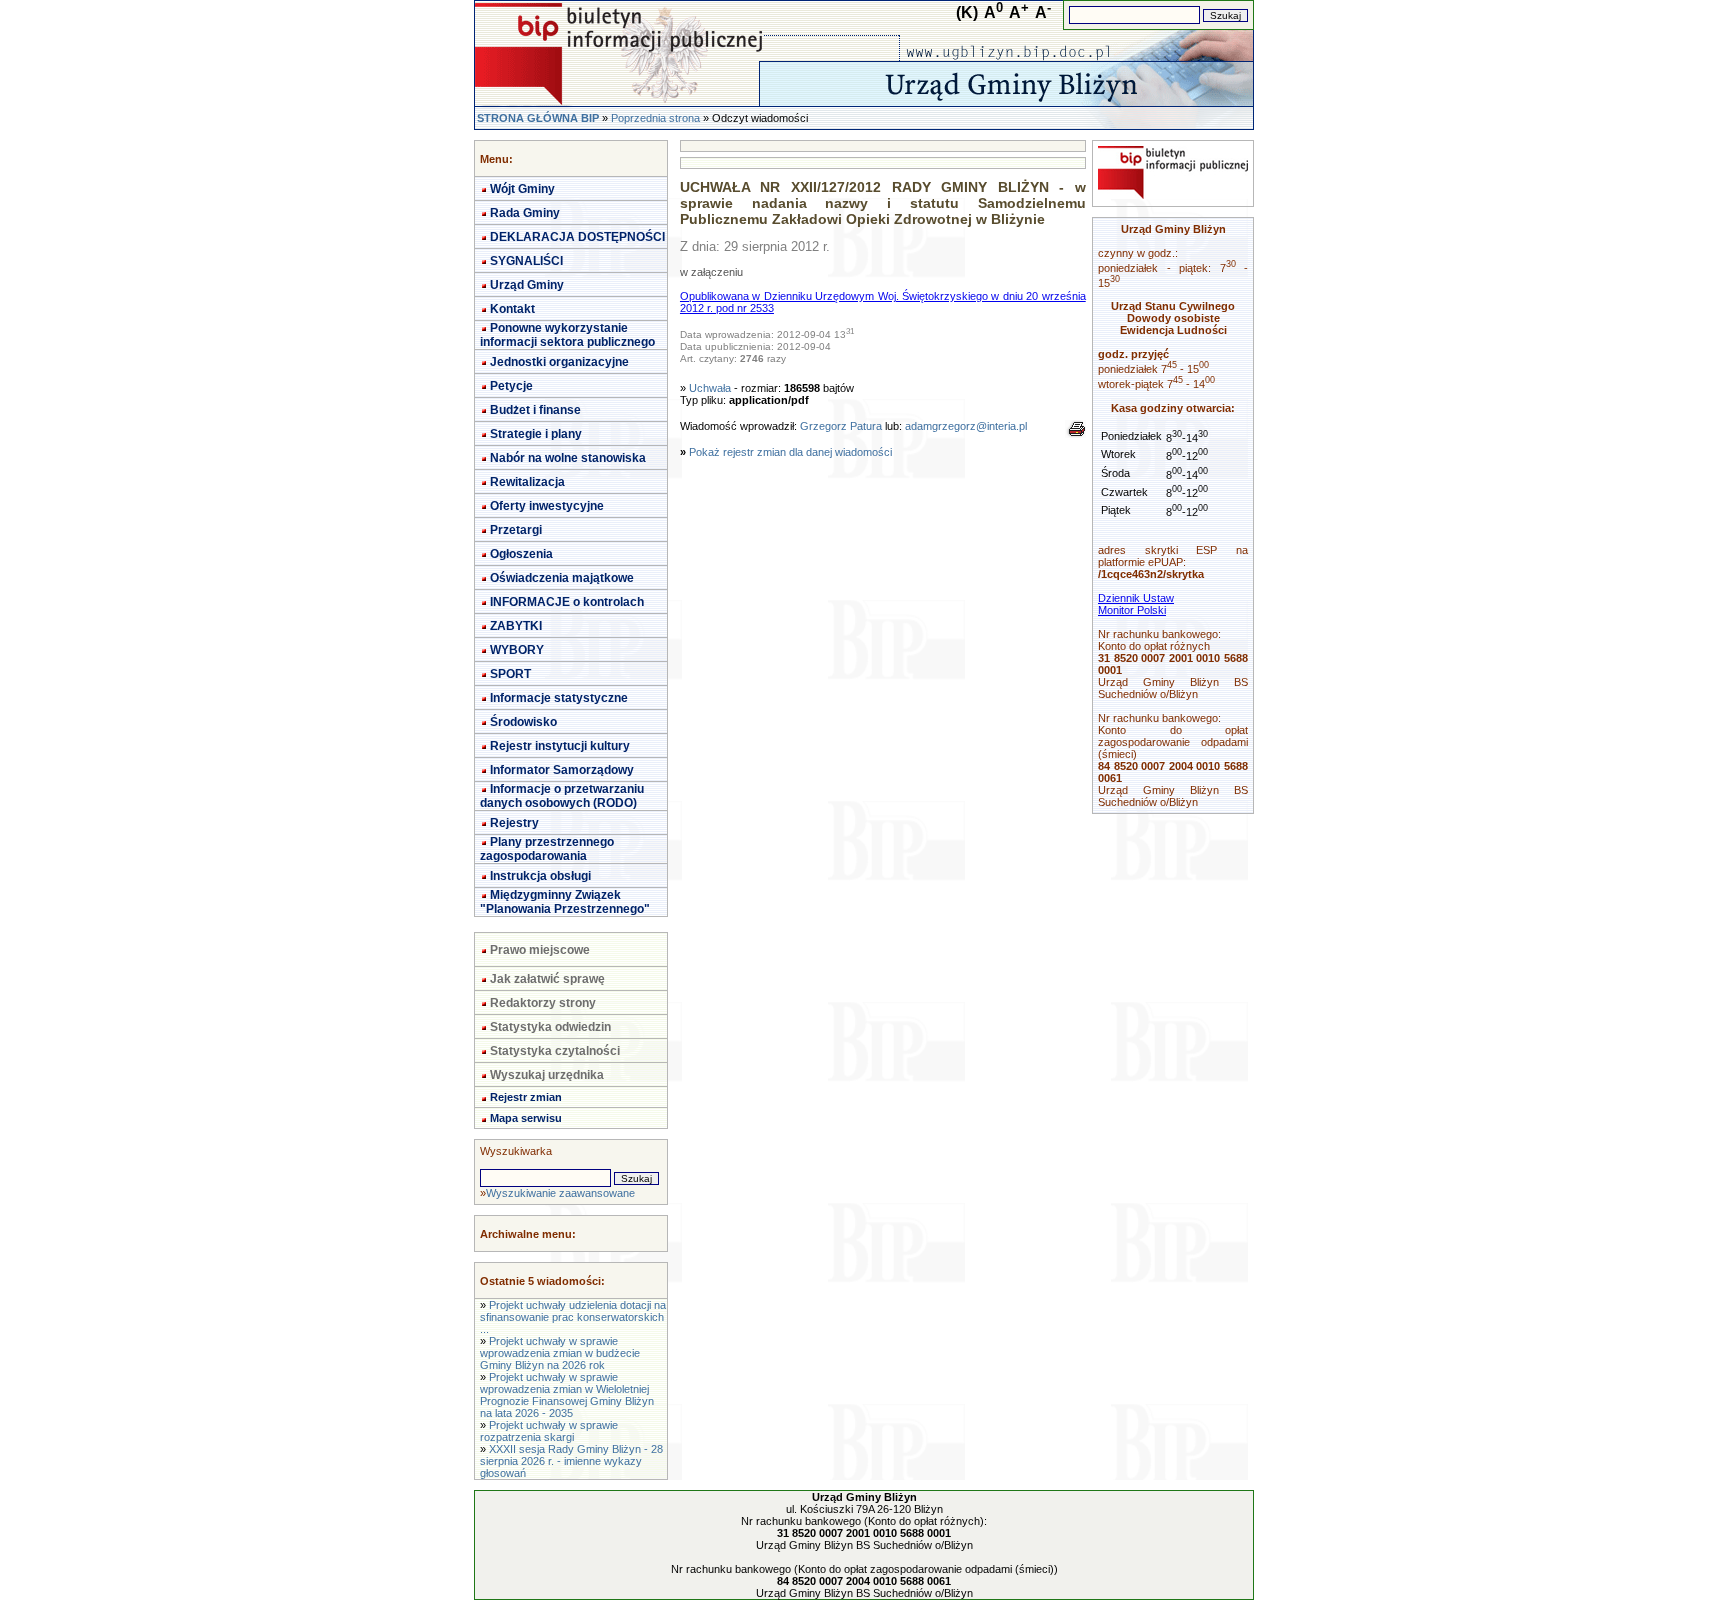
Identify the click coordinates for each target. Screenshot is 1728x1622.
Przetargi (516, 530)
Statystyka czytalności (555, 1051)
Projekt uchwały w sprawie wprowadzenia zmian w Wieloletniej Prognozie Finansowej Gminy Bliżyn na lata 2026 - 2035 (567, 1395)
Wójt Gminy (522, 189)
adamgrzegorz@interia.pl (966, 426)
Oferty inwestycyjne (547, 506)
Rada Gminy (525, 213)
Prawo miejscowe (540, 950)
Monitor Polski (1132, 610)
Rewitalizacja (527, 482)
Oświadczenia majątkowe (562, 578)
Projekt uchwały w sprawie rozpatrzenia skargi (549, 1431)
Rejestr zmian (526, 1097)
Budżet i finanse (535, 410)
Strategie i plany (536, 434)
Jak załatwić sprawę (547, 979)
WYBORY (517, 650)
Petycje (511, 386)
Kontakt (512, 309)
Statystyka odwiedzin (550, 1027)
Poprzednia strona (655, 118)
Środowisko (523, 722)
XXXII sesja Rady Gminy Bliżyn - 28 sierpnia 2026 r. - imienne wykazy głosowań (571, 1461)
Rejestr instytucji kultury (560, 746)
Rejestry (514, 823)
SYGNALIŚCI (526, 261)
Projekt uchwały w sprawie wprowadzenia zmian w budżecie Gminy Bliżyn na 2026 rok (560, 1353)
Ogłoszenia (521, 554)
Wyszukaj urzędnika (547, 1075)
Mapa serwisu (526, 1118)
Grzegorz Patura (841, 426)
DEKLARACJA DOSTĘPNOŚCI (577, 237)
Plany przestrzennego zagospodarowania (547, 849)
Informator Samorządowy (562, 770)
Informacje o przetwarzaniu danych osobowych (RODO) (562, 796)
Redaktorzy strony (543, 1003)
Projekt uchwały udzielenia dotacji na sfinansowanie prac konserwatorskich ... (573, 1317)
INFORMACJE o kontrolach (567, 602)
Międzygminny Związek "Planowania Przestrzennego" (565, 902)
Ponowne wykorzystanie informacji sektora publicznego (567, 335)
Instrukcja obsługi (540, 876)
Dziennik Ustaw (1136, 598)
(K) (967, 12)
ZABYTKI (516, 626)
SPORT (510, 674)
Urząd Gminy (527, 285)
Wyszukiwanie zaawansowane (560, 1193)
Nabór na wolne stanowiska (568, 458)
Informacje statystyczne (559, 698)
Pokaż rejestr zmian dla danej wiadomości (790, 452)
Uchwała (710, 388)
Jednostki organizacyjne (559, 362)
